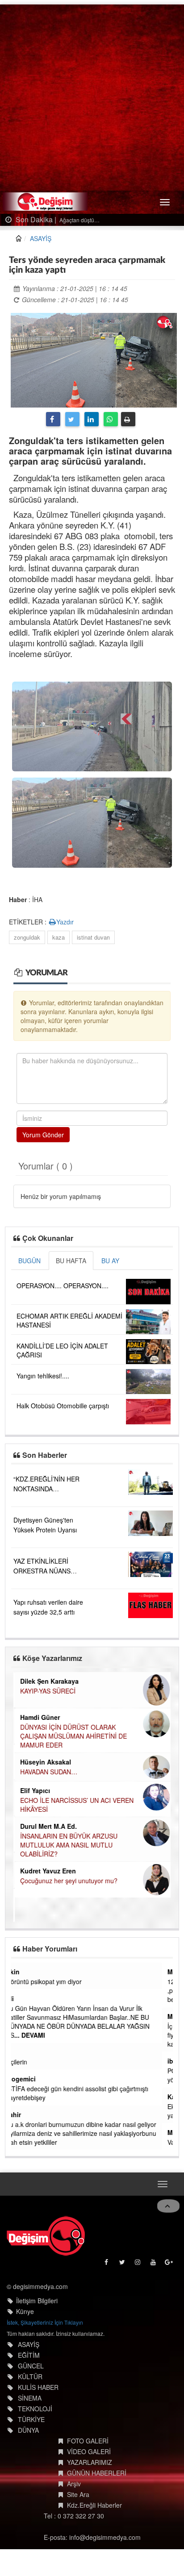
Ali (21, 1998)
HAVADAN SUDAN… (47, 1772)
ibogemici (31, 2079)
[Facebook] (53, 419)
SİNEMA (30, 2398)
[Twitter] (72, 419)
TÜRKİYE (31, 2419)
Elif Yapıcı (34, 1790)
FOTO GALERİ (88, 2441)
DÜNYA (28, 2430)
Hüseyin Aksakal (44, 1762)
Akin (23, 1972)
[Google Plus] (169, 2264)
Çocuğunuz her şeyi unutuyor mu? (67, 1881)
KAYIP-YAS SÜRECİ (46, 1691)
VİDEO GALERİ (89, 2451)
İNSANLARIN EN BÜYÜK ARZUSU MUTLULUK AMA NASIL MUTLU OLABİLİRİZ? (67, 1845)
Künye (25, 2311)
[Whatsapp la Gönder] (111, 419)
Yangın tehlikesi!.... (43, 1376)
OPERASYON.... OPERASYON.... (63, 1286)
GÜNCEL (31, 2366)
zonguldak (27, 937)
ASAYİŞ (41, 238)
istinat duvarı (93, 937)
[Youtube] (154, 2264)
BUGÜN (29, 1261)
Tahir (24, 2114)
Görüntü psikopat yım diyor (54, 1981)
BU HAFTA (71, 1261)
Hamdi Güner (39, 1717)
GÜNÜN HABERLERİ (97, 2473)
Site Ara (78, 2494)
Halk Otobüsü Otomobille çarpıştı (63, 1406)
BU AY (110, 1261)
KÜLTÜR (30, 2376)
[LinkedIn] (92, 419)
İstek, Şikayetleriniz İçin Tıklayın (45, 2322)
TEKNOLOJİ (35, 2409)
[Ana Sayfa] (46, 2236)
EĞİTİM (29, 2355)
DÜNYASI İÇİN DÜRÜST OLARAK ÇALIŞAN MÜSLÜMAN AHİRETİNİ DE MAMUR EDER (72, 1736)
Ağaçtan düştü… (65, 220)
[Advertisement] (92, 96)
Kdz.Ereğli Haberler (94, 2505)
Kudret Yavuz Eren (47, 1871)
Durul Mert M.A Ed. (47, 1826)
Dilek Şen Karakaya (48, 1681)
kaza (59, 937)
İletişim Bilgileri (37, 2301)
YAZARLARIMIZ (90, 2462)
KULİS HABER (38, 2387)
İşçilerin (27, 2062)
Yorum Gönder (43, 1135)
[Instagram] (138, 2264)
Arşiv (74, 2484)
